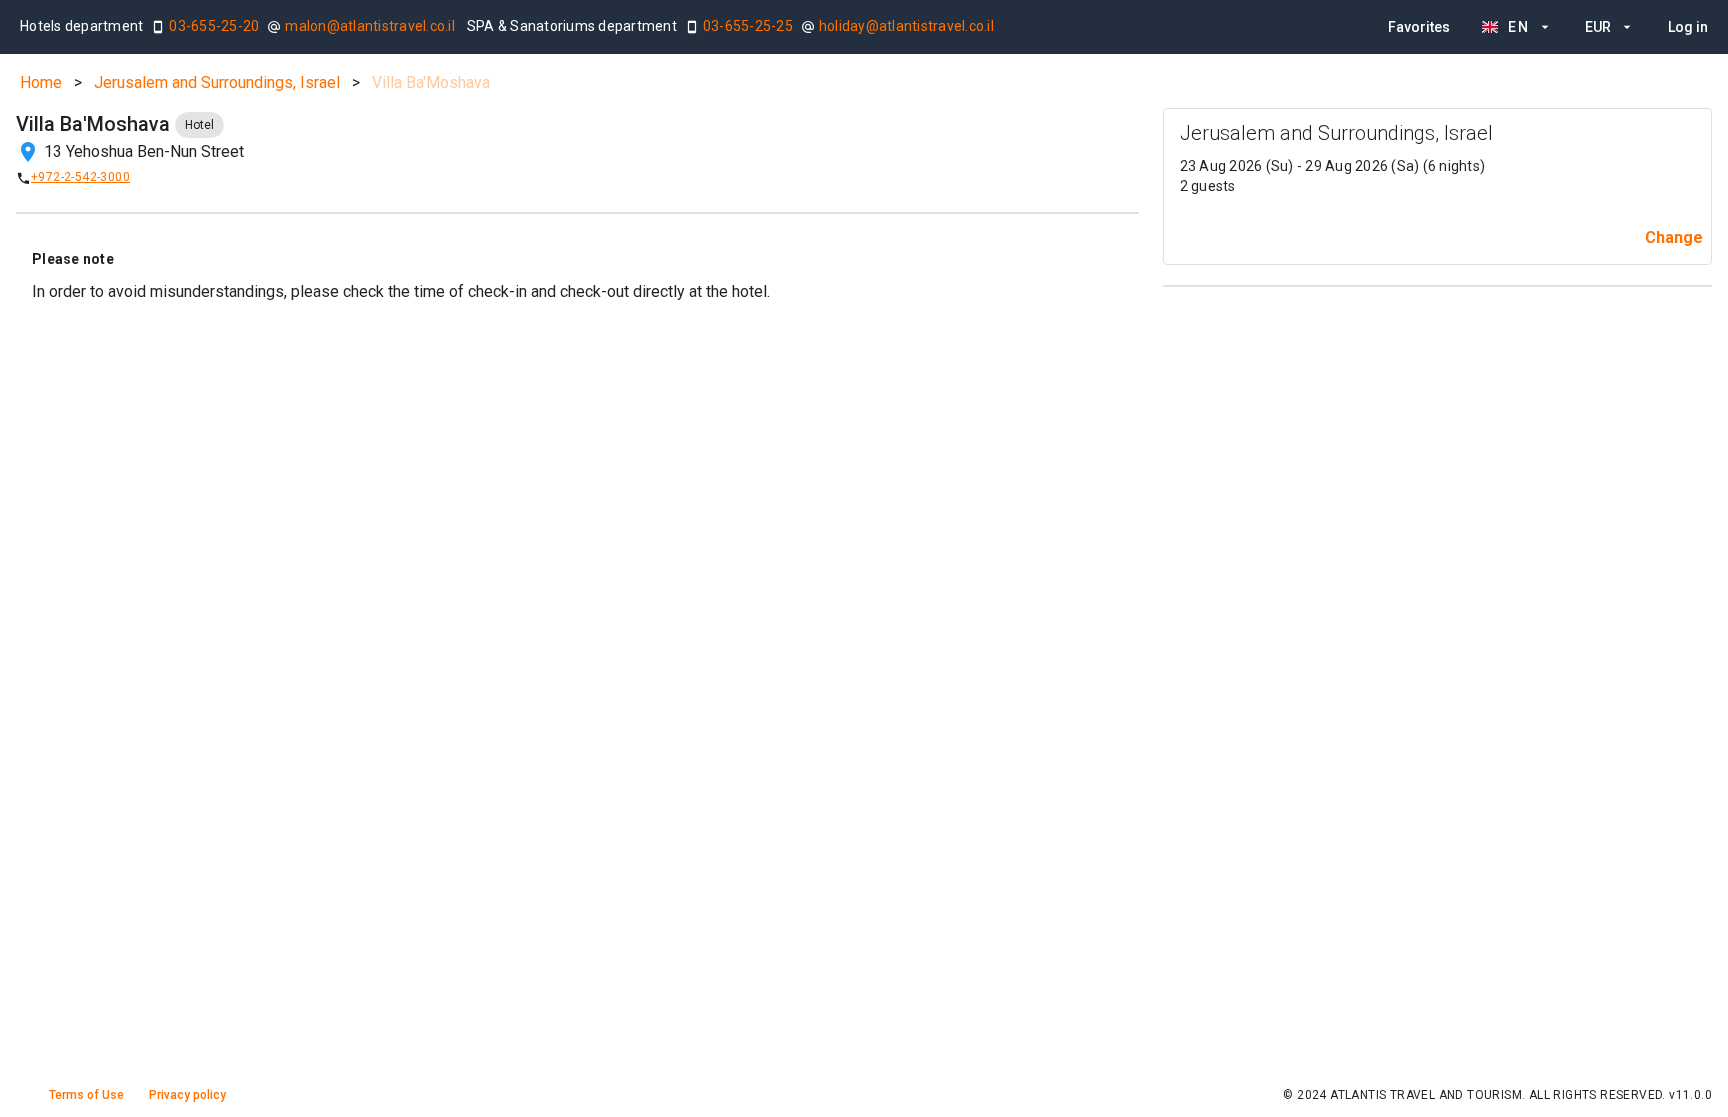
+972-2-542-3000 (80, 177)
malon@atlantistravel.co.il (370, 26)
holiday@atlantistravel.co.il (906, 26)
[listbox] (1548, 27)
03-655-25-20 (214, 26)
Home (41, 82)
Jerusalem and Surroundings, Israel (217, 82)
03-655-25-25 (748, 26)
